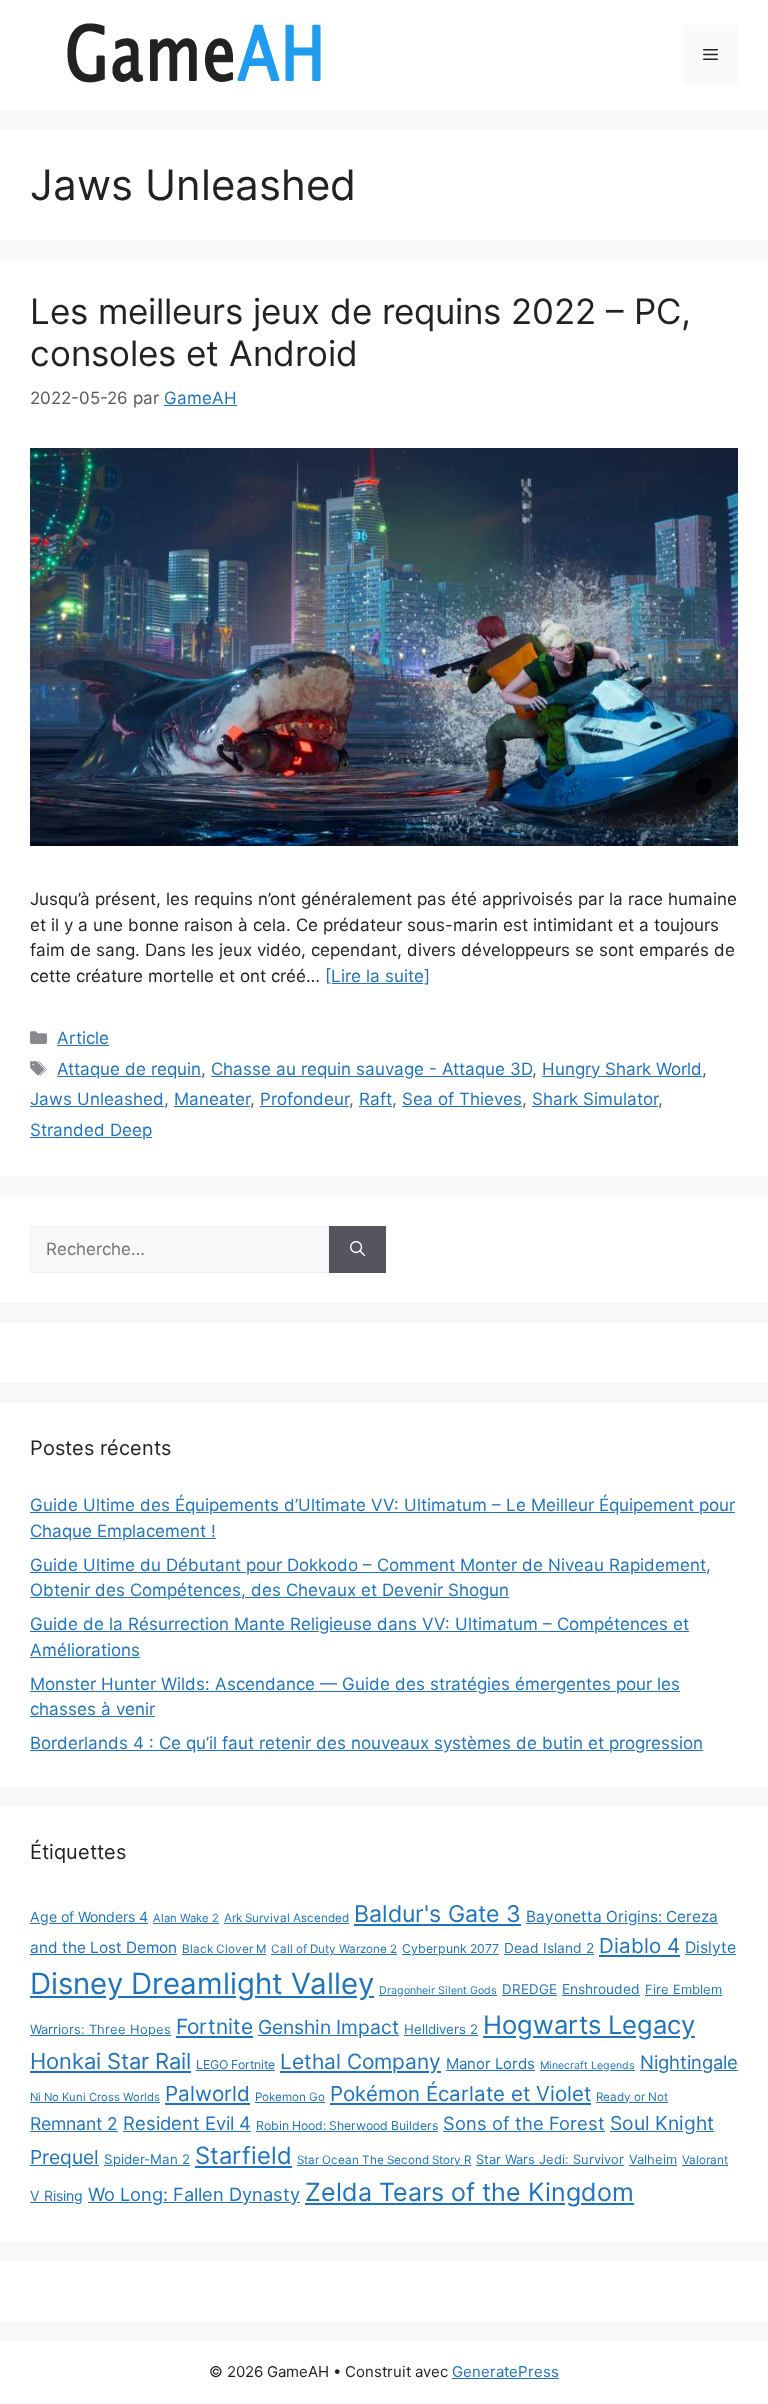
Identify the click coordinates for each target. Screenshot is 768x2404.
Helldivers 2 (441, 2029)
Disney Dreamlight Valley (202, 1983)
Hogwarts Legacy (589, 2024)
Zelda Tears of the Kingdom (469, 2192)
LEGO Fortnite (235, 2064)
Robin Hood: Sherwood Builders (347, 2125)
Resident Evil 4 (187, 2123)
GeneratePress (505, 2371)
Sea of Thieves (462, 1099)
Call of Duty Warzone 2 (334, 1949)
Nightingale (689, 2062)
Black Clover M (224, 1949)
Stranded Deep (91, 1130)
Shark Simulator (595, 1099)
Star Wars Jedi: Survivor (550, 2159)
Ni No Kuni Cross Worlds (95, 2097)
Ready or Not (632, 2097)
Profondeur (304, 1099)
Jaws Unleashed (97, 1099)
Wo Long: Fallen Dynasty (194, 2194)
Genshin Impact (328, 2027)
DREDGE (529, 1989)
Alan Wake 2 (186, 1918)
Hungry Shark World (622, 1069)
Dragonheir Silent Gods (438, 1990)
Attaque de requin (129, 1069)
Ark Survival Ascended (286, 1918)
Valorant (705, 2160)
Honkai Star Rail (110, 2061)
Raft (375, 1099)
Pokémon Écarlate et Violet (460, 2093)
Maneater (212, 1099)
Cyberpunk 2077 (450, 1948)
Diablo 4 (639, 1945)
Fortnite (214, 2026)
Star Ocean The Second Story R (384, 2160)
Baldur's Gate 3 (437, 1914)
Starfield (243, 2155)
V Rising (56, 2195)
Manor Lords (490, 2063)
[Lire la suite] (377, 976)
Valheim (653, 2159)
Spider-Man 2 (147, 2159)
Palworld (207, 2093)
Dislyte (710, 1947)
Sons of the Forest (524, 2123)
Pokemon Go (290, 2097)
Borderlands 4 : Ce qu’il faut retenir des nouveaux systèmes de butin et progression (366, 1743)
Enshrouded (601, 1989)
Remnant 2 (74, 2123)
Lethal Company (360, 2061)
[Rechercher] (357, 1250)
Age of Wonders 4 (89, 1916)
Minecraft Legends (587, 2065)
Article (83, 1038)
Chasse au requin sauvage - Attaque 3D (371, 1069)
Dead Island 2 (549, 1948)
